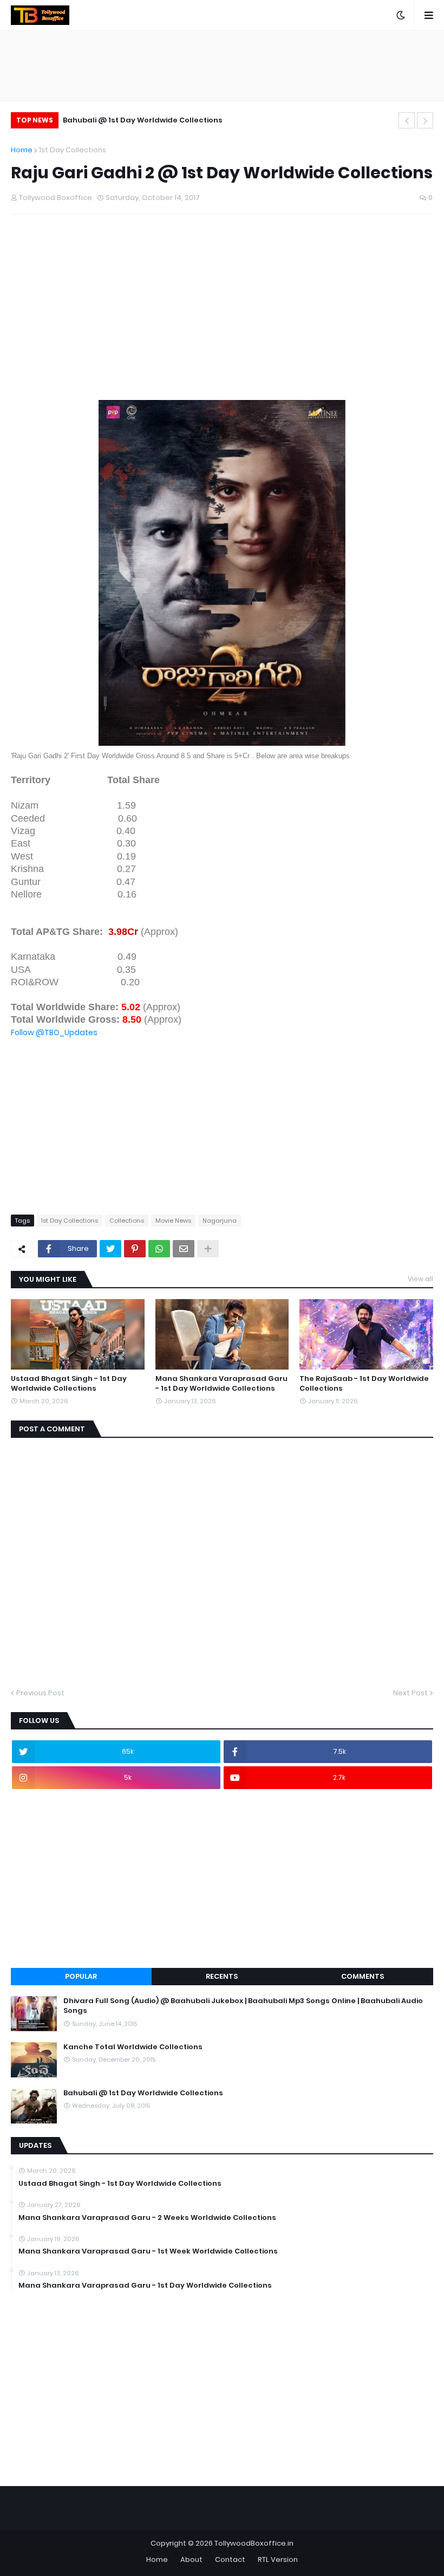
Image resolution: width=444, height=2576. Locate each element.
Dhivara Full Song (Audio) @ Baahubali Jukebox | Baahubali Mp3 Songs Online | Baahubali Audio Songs (243, 2006)
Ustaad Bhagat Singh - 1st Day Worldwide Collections (69, 1384)
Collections (127, 1221)
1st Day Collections (73, 150)
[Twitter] (110, 1249)
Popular (81, 1976)
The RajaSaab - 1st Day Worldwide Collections (364, 1384)
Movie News (173, 1221)
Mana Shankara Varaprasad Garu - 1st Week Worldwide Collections (148, 2251)
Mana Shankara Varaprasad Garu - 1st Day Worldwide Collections (221, 1384)
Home (22, 150)
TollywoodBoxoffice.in (254, 2543)
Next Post (410, 1693)
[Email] (184, 1249)
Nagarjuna (220, 1221)
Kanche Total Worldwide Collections (133, 2047)
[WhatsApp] (159, 1249)
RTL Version (278, 2559)
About (191, 2559)
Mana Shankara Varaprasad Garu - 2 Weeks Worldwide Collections (147, 2218)
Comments (363, 1976)
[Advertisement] (222, 324)
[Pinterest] (135, 1249)
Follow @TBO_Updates (54, 1032)
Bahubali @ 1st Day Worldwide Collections (143, 120)
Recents (222, 1976)
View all (420, 1279)
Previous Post (40, 1693)
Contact (230, 2559)
